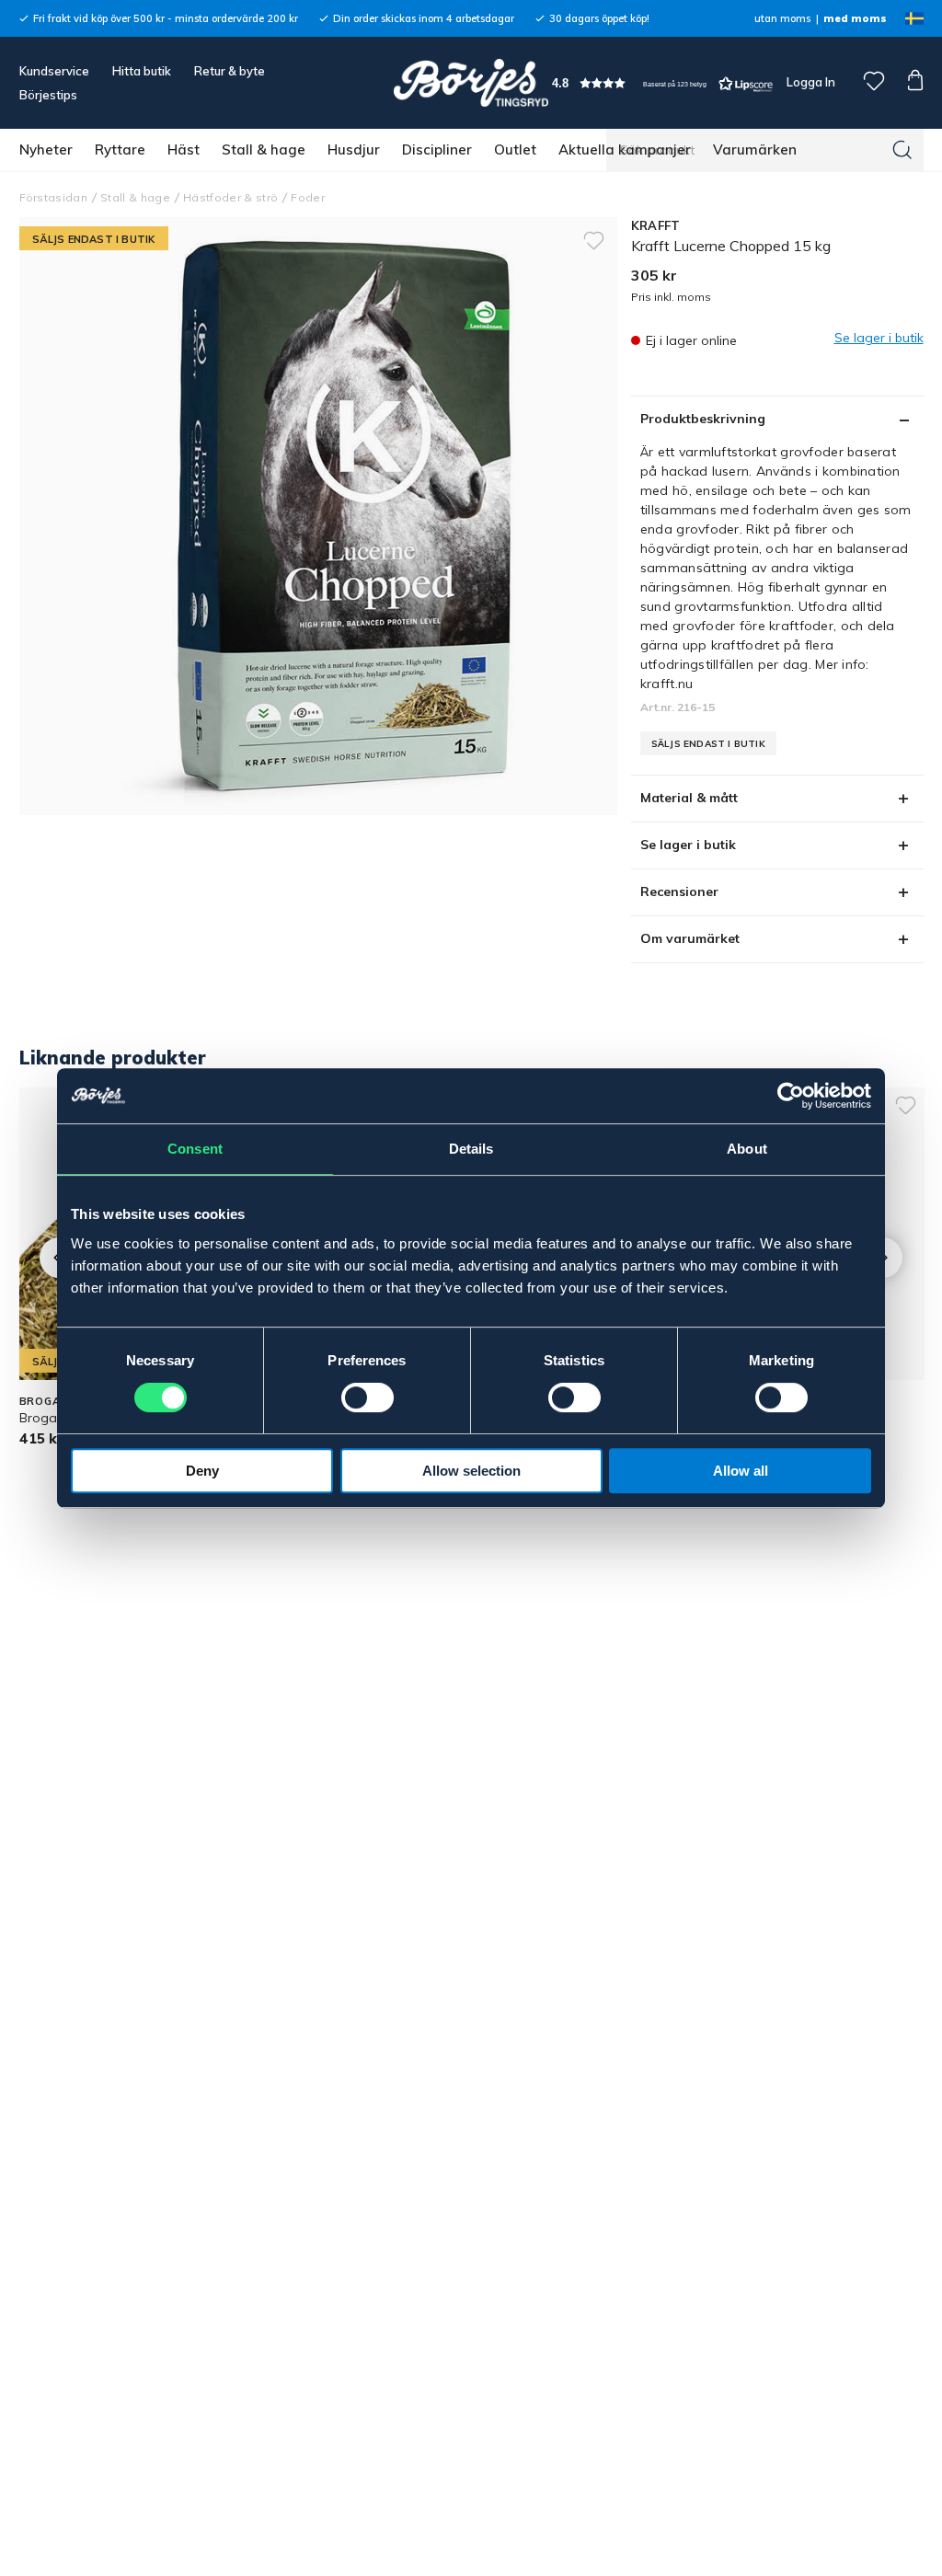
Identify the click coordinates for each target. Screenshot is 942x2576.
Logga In (810, 82)
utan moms (782, 18)
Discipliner (437, 149)
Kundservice (54, 71)
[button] (662, 83)
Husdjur (354, 149)
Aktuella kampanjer (625, 149)
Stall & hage (264, 149)
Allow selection (471, 1471)
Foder (308, 197)
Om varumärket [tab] (690, 938)
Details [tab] (471, 1149)
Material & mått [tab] (689, 798)
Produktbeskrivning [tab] (703, 419)
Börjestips (48, 95)
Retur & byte (230, 71)
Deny (202, 1471)
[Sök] (902, 150)
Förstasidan (54, 197)
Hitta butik (142, 71)
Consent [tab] (195, 1149)
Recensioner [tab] (679, 891)
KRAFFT (656, 225)
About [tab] (747, 1149)
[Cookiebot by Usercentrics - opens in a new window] (791, 1096)
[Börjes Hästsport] (471, 83)
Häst (184, 149)
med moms (855, 18)
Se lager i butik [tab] (688, 845)
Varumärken (755, 149)
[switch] (368, 1397)
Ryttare (120, 149)
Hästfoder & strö (230, 197)
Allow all (741, 1471)
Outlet (515, 149)
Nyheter (46, 149)
